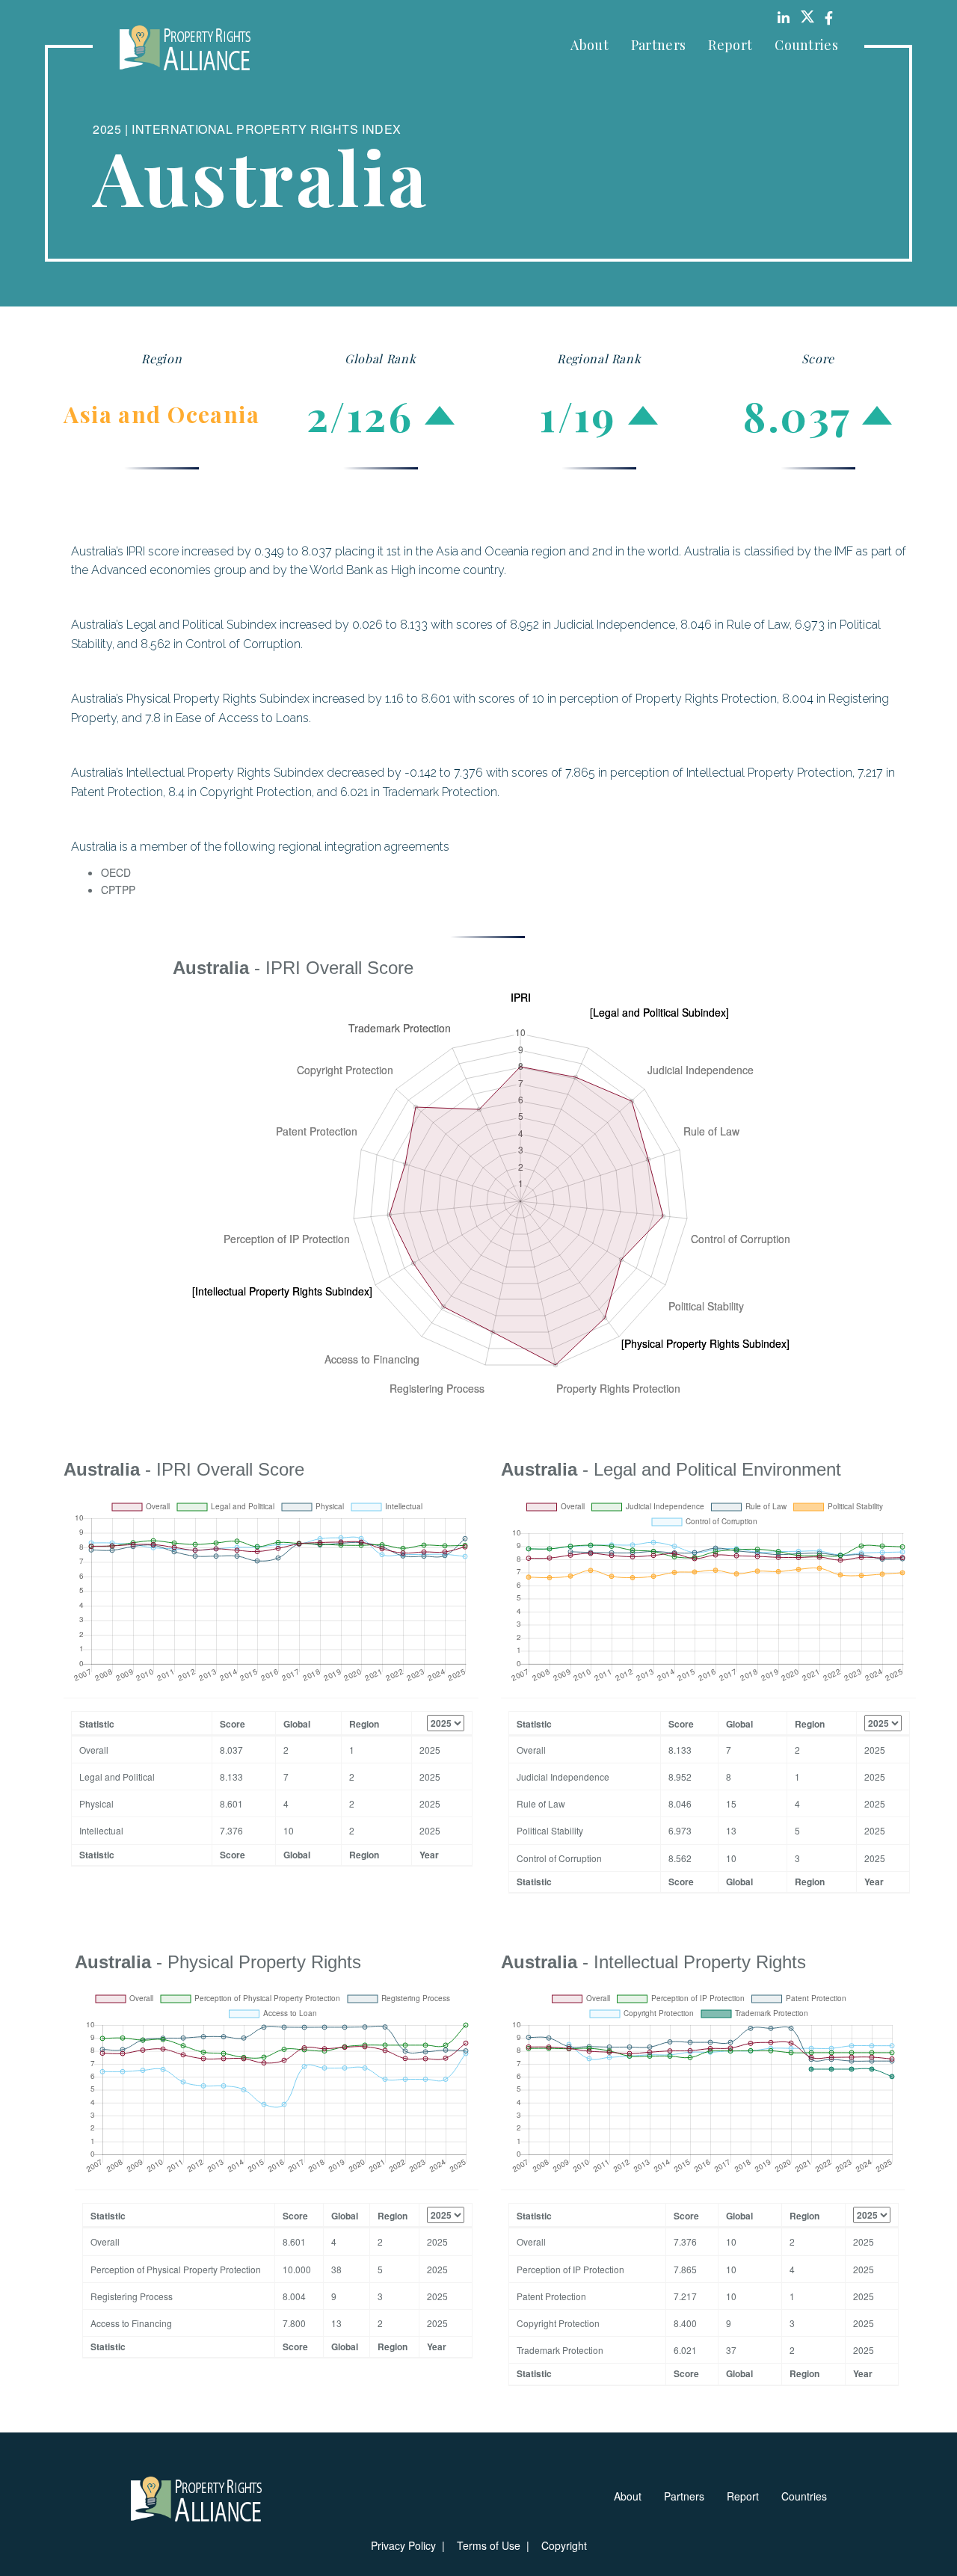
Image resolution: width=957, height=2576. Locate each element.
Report (730, 45)
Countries (806, 45)
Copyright (564, 2545)
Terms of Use (489, 2545)
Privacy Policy (403, 2545)
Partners (658, 45)
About (590, 45)
